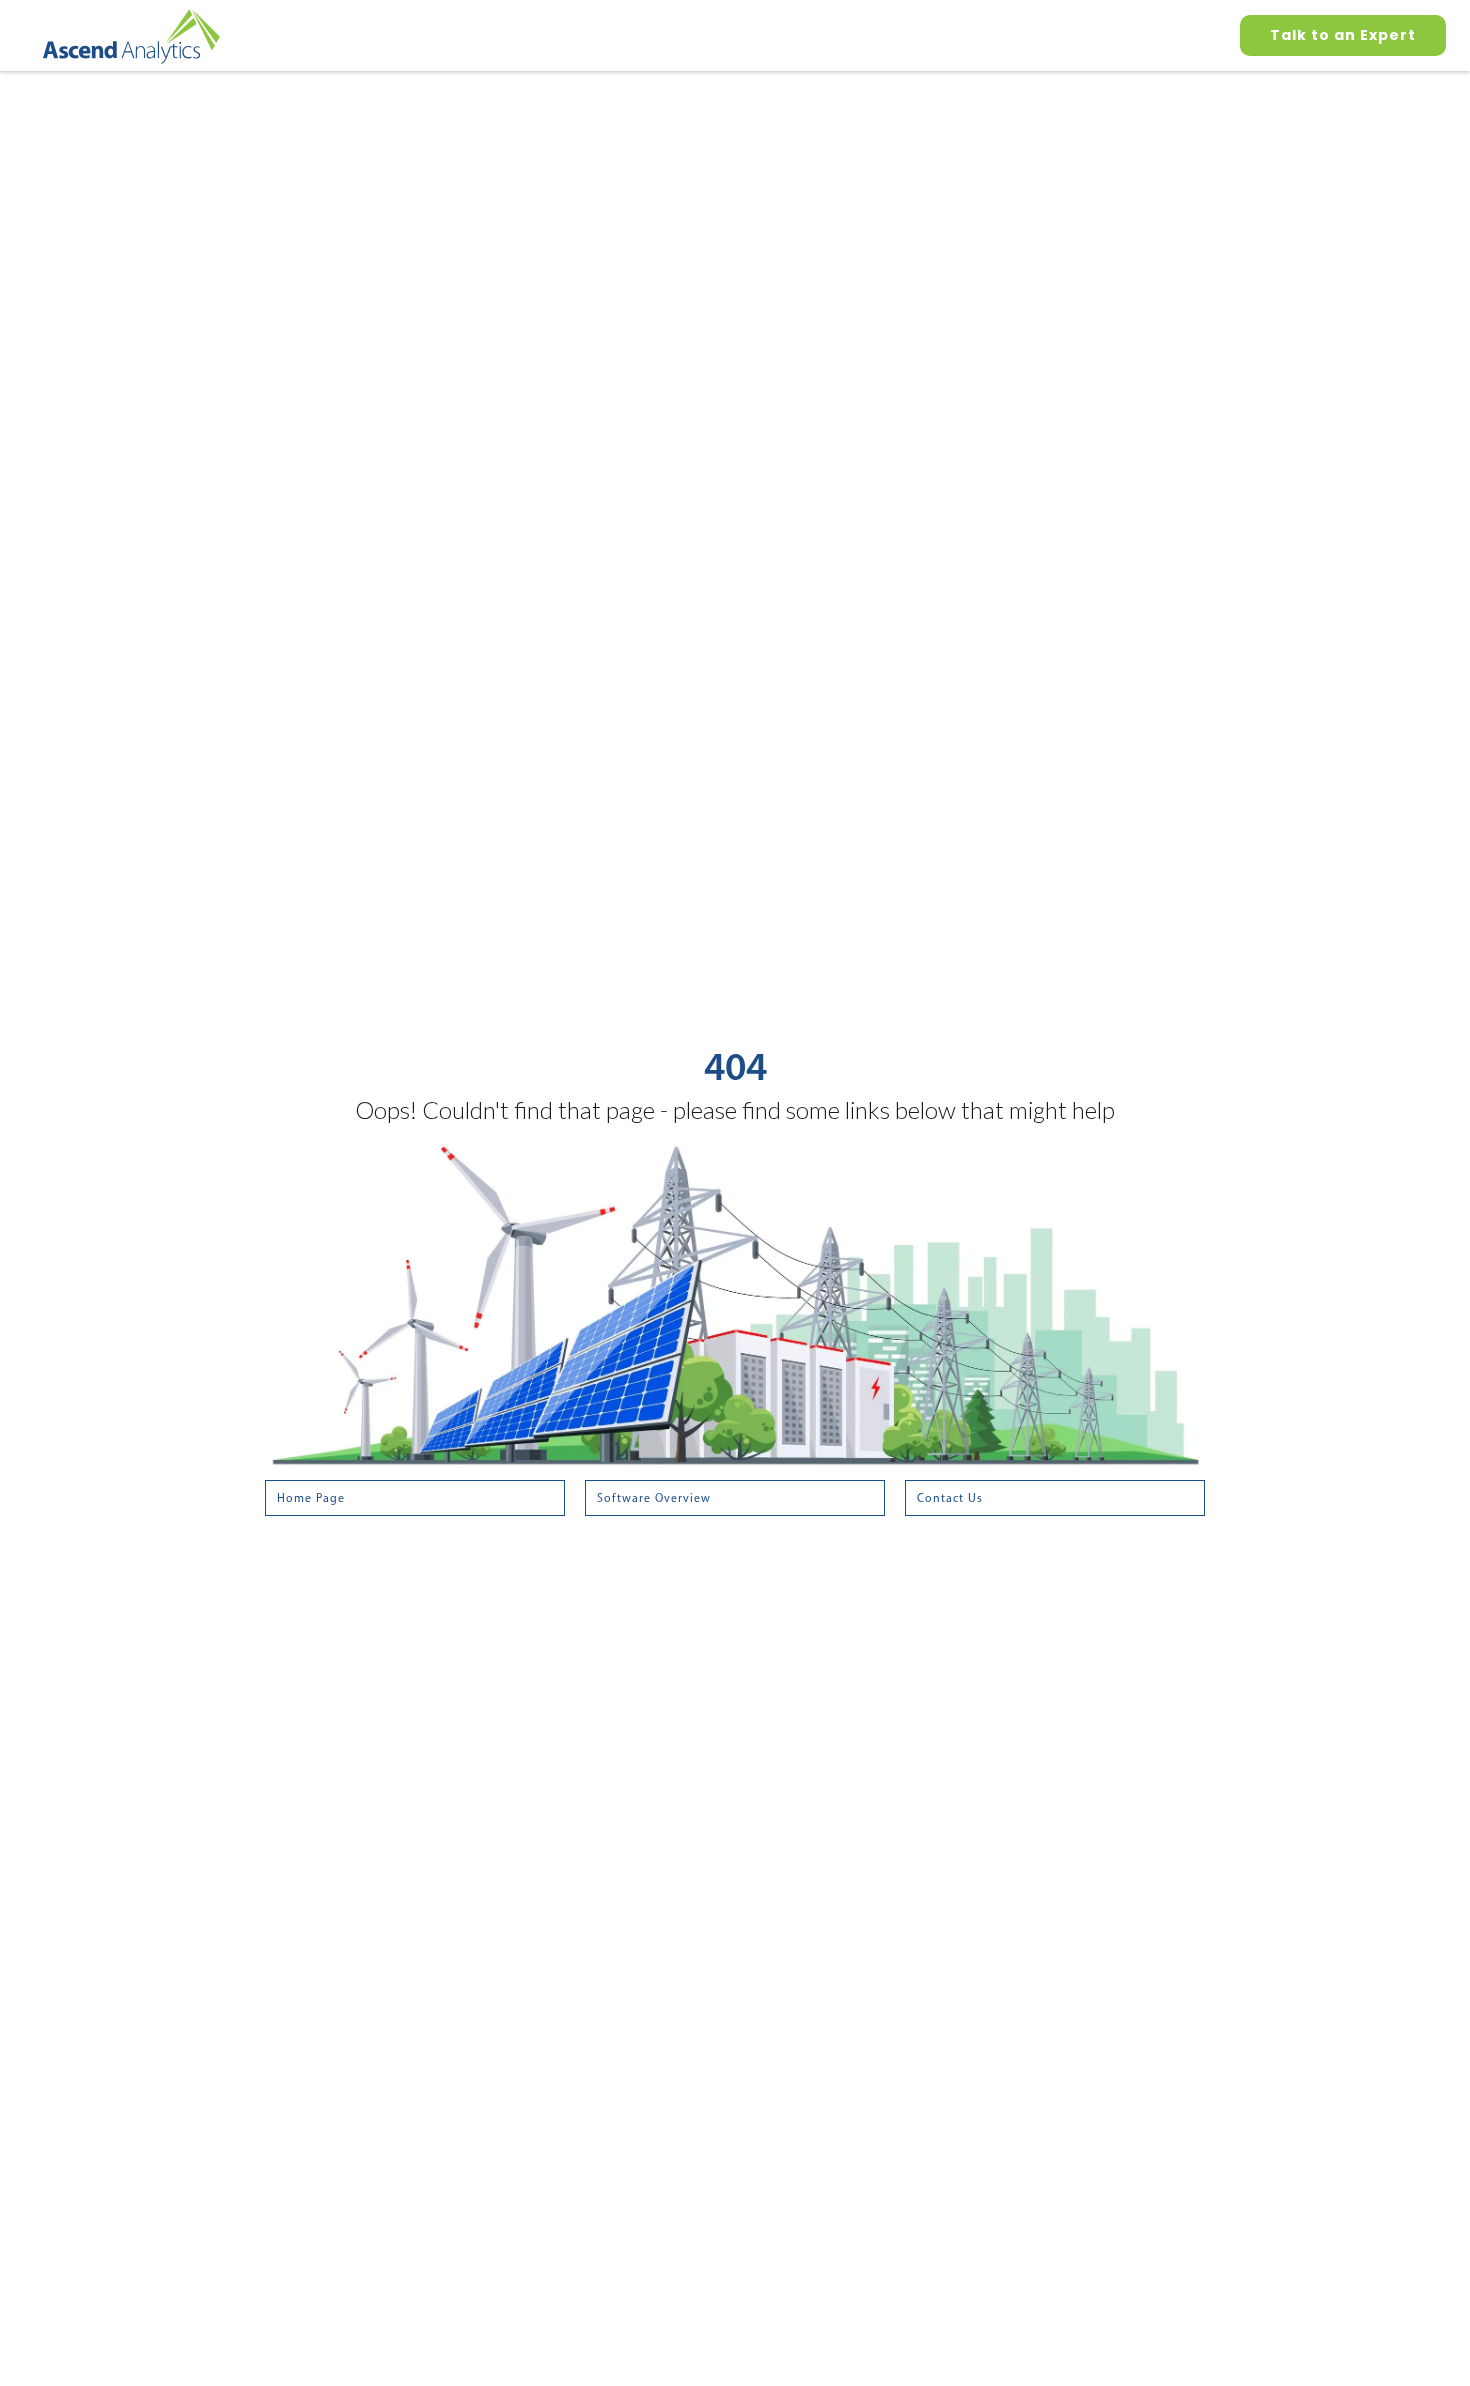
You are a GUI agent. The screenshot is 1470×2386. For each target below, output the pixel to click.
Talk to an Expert (1343, 35)
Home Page (311, 1498)
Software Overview (654, 1498)
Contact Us (950, 1498)
